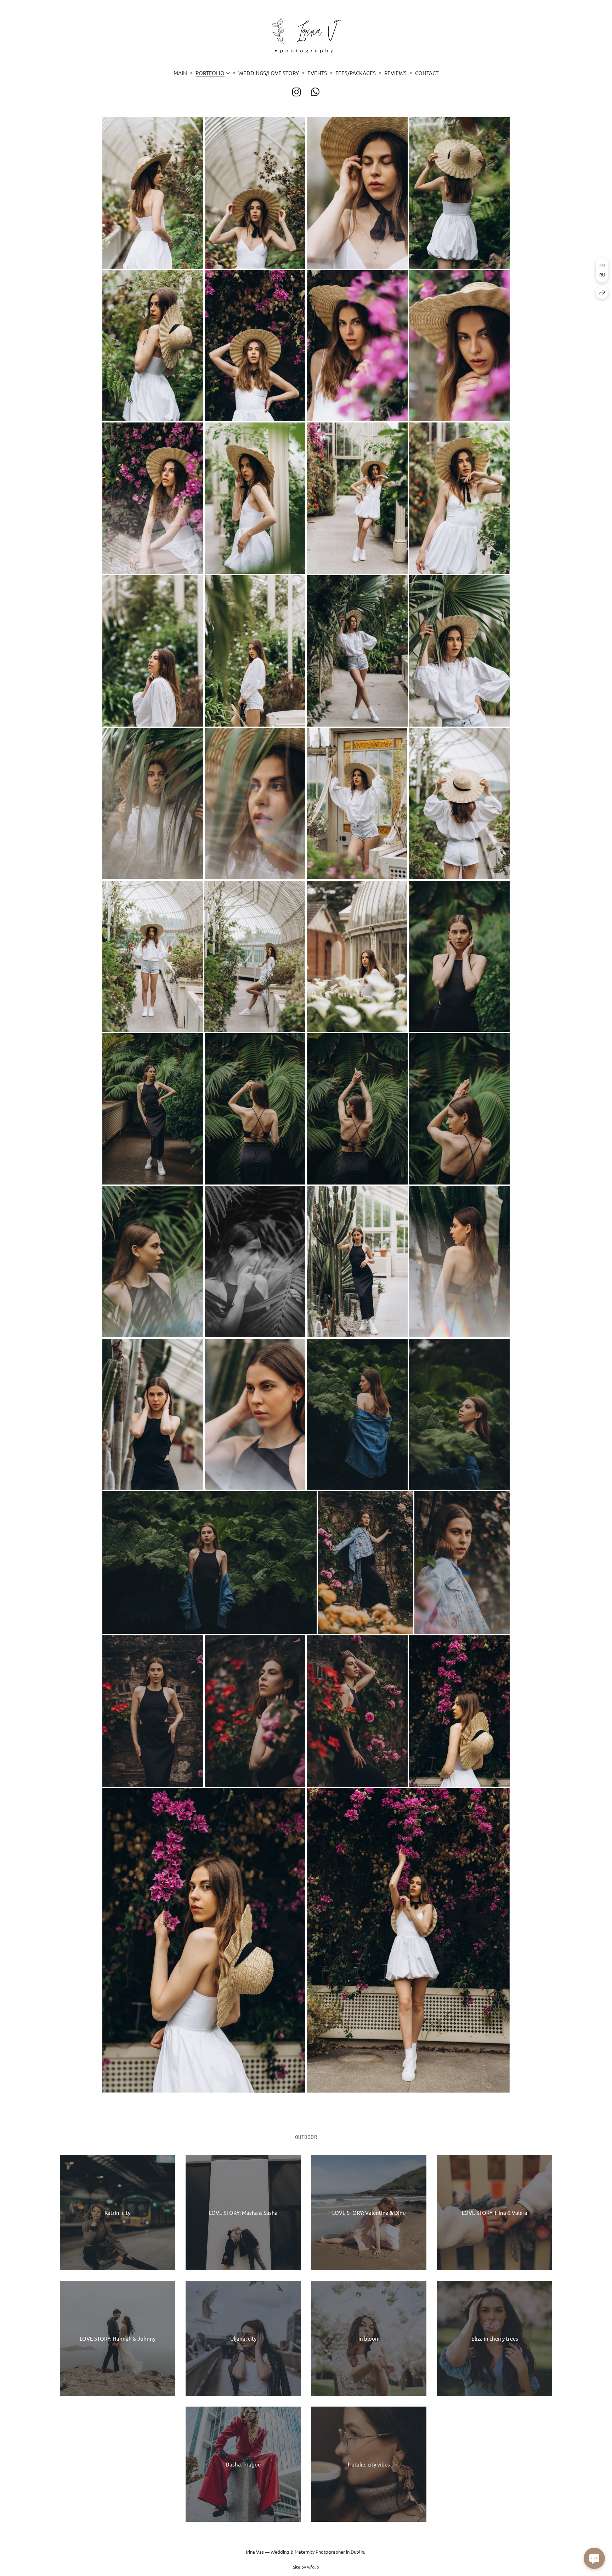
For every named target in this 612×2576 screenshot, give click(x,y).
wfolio (313, 2567)
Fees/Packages (356, 73)
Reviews (395, 73)
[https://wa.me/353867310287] (315, 92)
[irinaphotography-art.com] (306, 35)
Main (180, 73)
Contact (427, 73)
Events (317, 73)
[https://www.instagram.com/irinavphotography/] (297, 92)
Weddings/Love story (269, 73)
